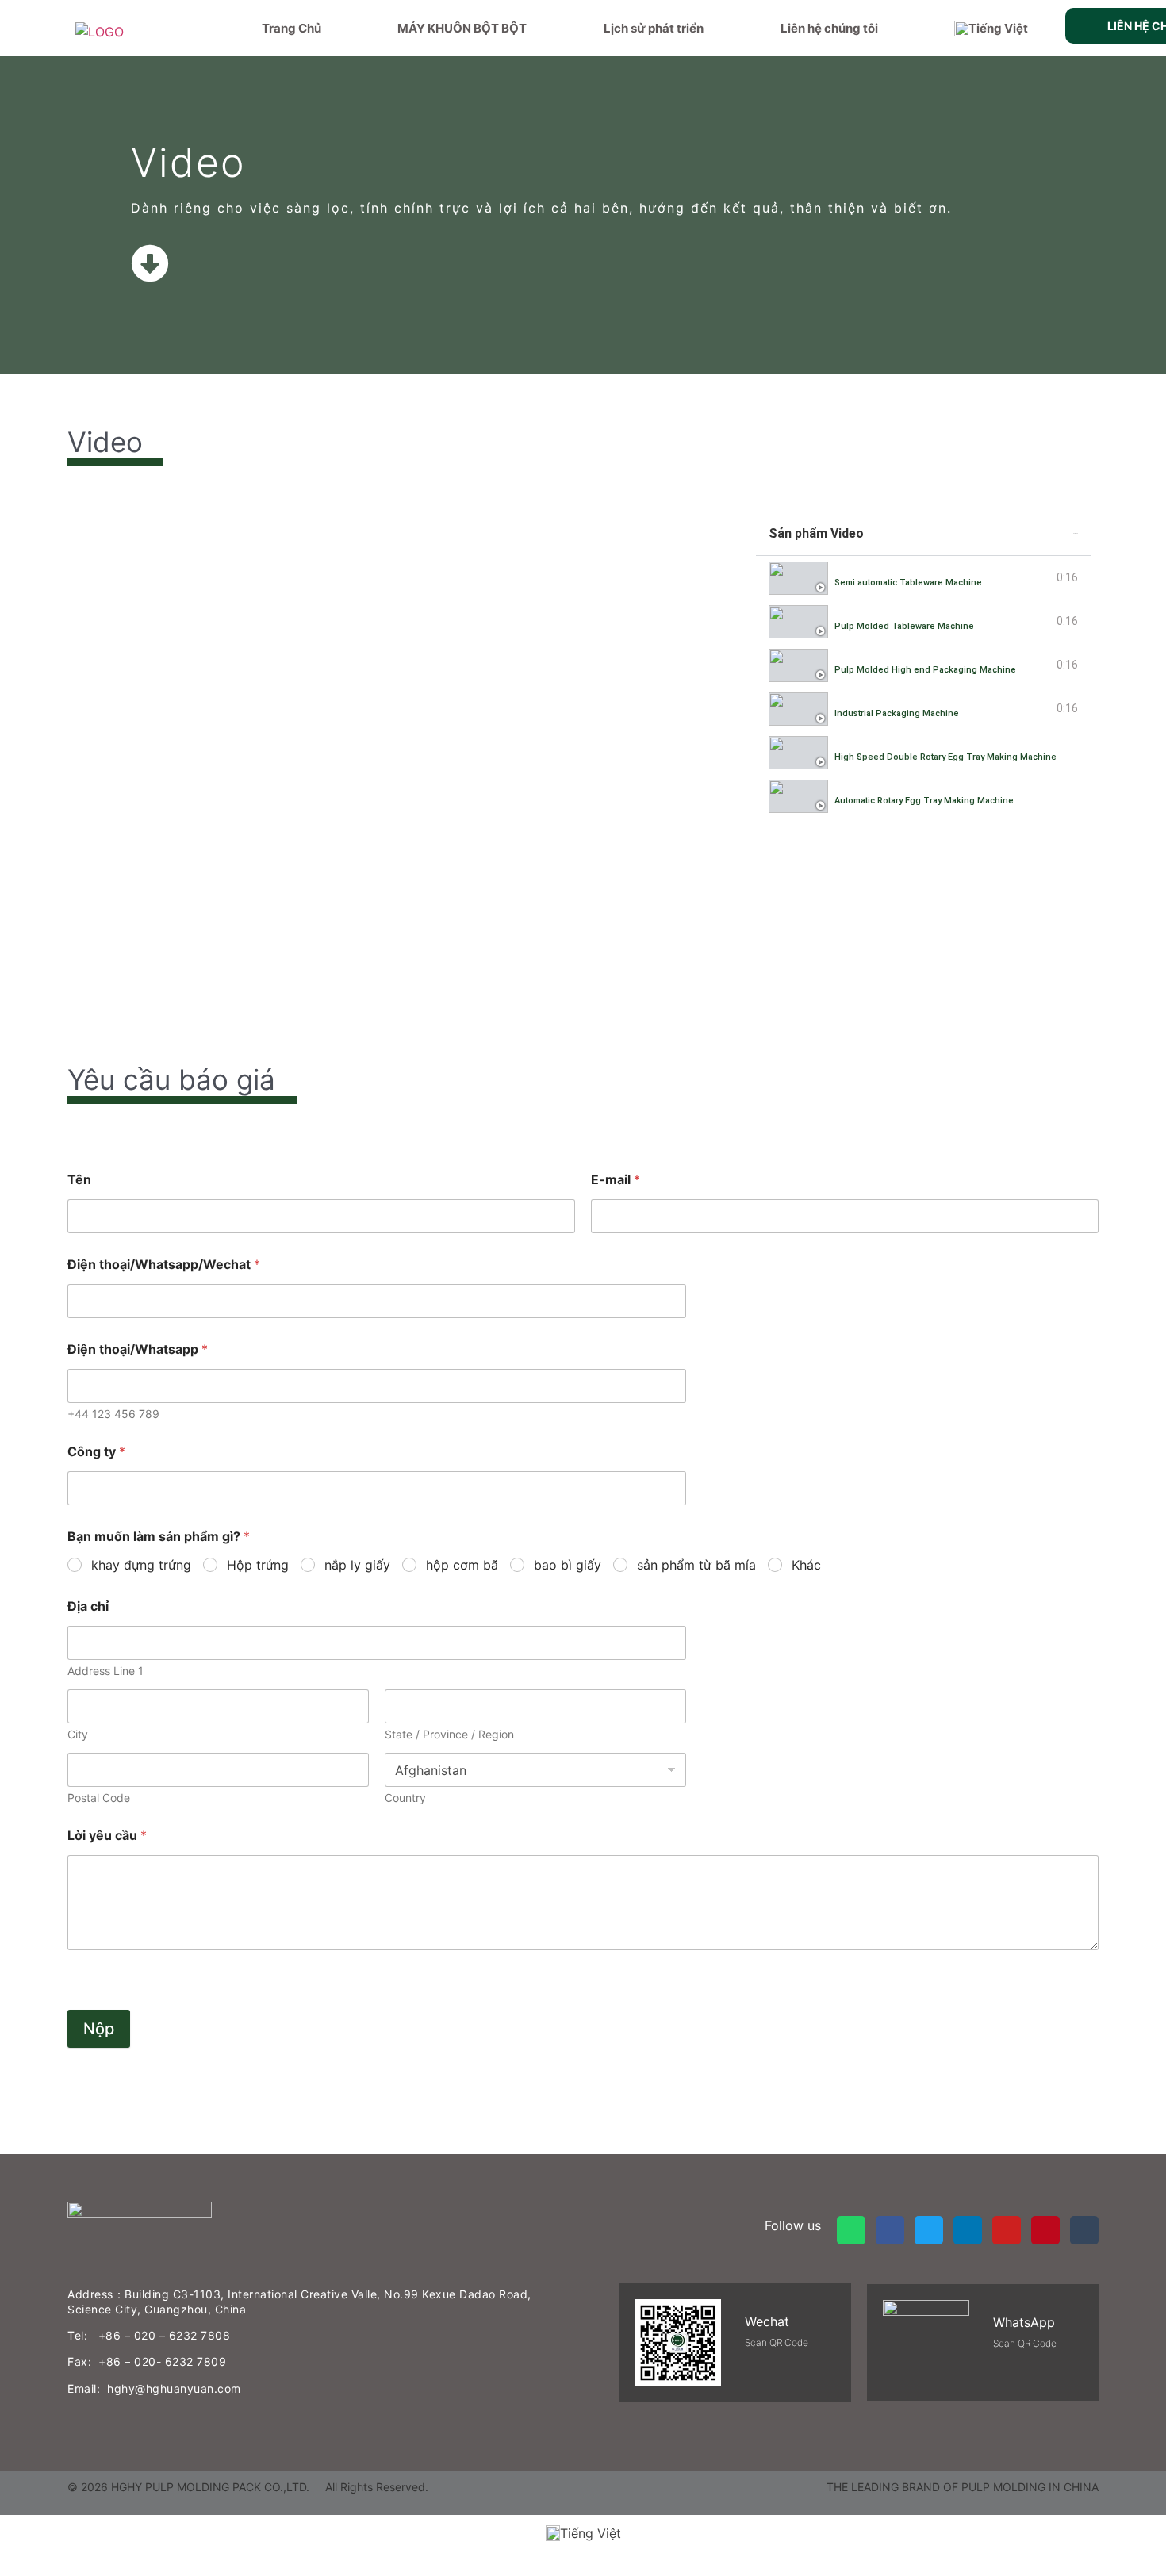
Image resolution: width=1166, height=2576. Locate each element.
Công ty (96, 1452)
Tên (79, 1180)
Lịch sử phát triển (654, 28)
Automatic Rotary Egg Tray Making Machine (924, 801)
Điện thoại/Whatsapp (138, 1349)
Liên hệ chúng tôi (829, 28)
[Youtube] (1007, 2230)
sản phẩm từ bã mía (696, 1565)
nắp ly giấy (357, 1565)
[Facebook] (890, 2230)
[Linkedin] (968, 2230)
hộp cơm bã (462, 1565)
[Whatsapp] (851, 2230)
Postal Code (99, 1798)
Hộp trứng (258, 1565)
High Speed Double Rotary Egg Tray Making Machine (945, 757)
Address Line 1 (105, 1671)
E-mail (616, 1180)
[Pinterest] (1045, 2230)
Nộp (99, 2029)
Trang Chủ (291, 28)
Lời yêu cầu (107, 1836)
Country (405, 1798)
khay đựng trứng (141, 1565)
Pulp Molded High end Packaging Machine (925, 670)
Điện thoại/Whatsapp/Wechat (164, 1265)
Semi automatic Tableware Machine (908, 583)
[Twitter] (929, 2230)
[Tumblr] (1084, 2230)
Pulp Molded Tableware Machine (904, 626)
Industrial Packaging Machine (897, 713)
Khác (806, 1565)
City (78, 1734)
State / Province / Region (449, 1734)
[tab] (923, 578)
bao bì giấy (568, 1565)
